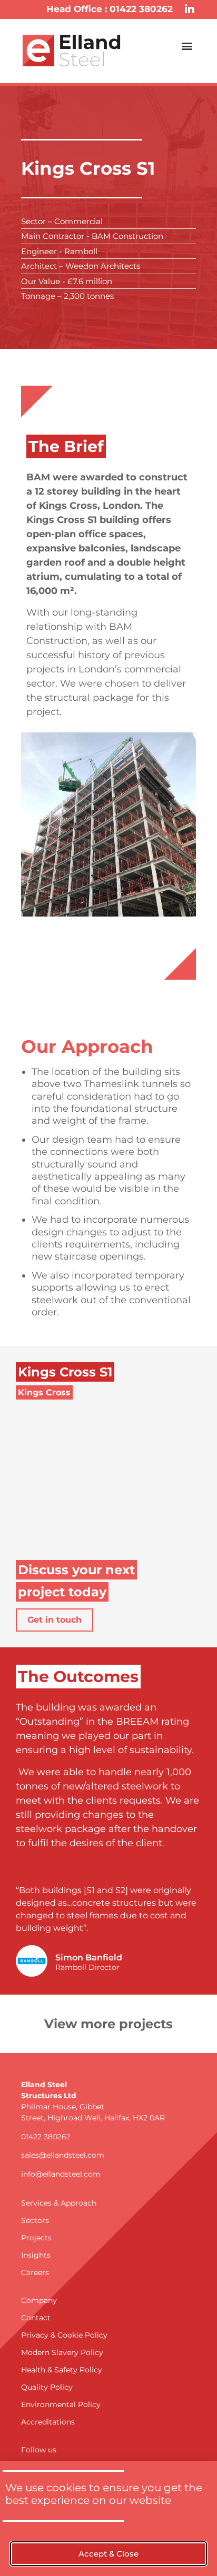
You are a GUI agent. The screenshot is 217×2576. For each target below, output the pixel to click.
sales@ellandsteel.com (63, 2155)
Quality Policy (47, 2387)
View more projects (108, 2024)
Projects (36, 2238)
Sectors (35, 2220)
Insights (36, 2255)
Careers (35, 2272)
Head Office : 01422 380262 (110, 9)
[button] (187, 46)
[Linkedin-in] (190, 9)
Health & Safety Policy (62, 2370)
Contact (36, 2318)
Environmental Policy (61, 2404)
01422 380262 (46, 2137)
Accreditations (48, 2422)
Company (39, 2300)
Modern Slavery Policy (62, 2352)
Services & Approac (56, 2203)
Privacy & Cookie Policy (64, 2335)
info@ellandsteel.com (61, 2174)
